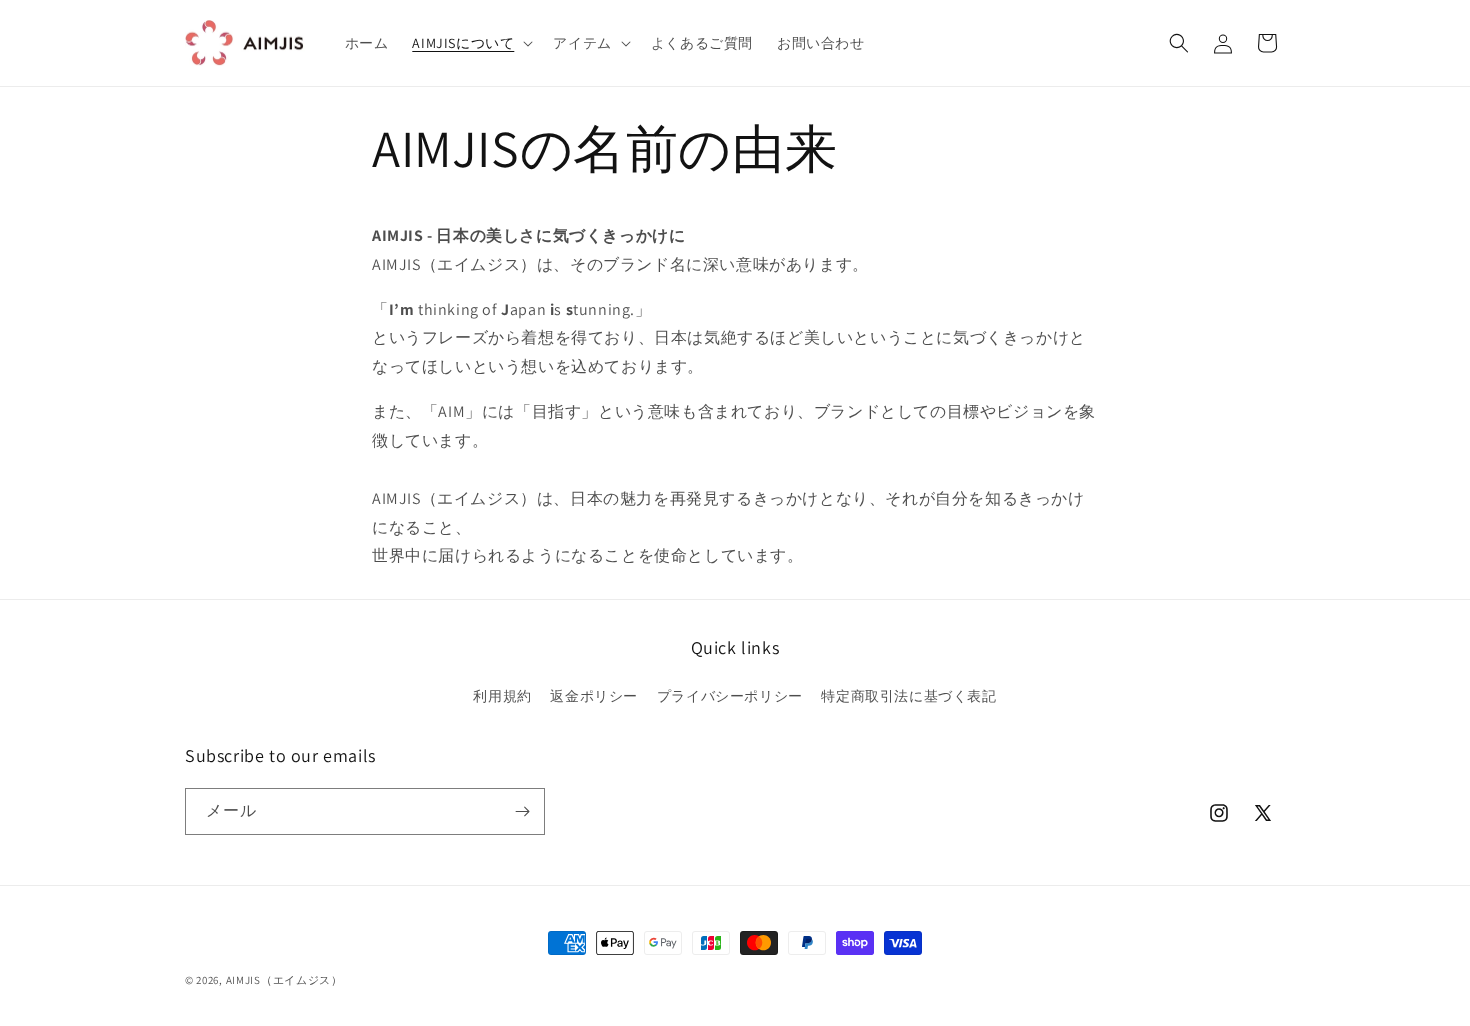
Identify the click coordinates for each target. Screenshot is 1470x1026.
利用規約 (502, 696)
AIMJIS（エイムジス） (284, 980)
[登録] (522, 811)
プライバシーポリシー (730, 696)
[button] (470, 43)
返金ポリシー (594, 696)
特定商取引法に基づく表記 (908, 696)
